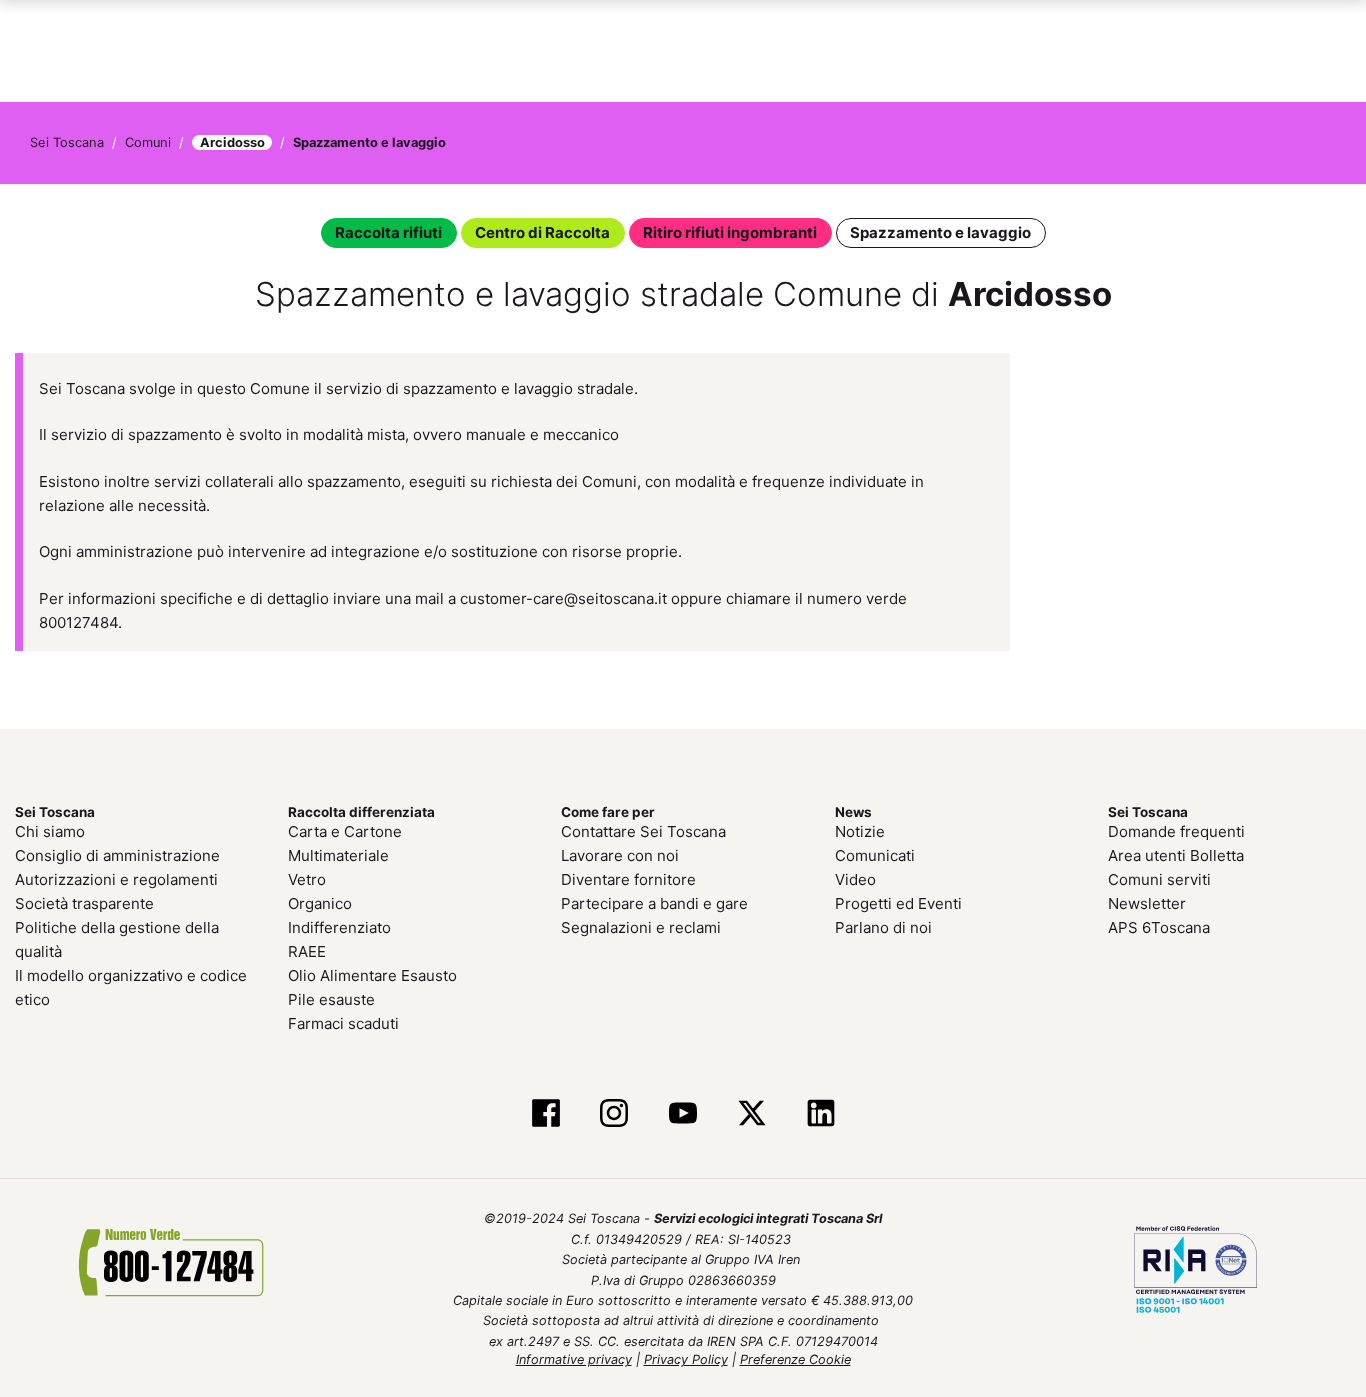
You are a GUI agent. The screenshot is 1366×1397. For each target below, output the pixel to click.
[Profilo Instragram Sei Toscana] (614, 1115)
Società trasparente (84, 903)
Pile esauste (331, 999)
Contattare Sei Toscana (643, 831)
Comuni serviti (1159, 879)
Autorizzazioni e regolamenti (116, 879)
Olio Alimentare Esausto (372, 975)
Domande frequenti (1176, 831)
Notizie (860, 831)
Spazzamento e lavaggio (940, 232)
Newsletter (1147, 903)
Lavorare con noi (620, 855)
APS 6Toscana (1159, 927)
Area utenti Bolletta (1176, 855)
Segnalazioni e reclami (641, 927)
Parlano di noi (883, 927)
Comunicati (875, 855)
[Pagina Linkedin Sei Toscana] (820, 1115)
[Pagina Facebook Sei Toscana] (545, 1115)
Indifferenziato (339, 927)
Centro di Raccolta (542, 232)
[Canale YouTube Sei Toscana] (683, 1115)
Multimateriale (338, 855)
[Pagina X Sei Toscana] (751, 1115)
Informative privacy (574, 1359)
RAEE (307, 951)
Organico (320, 903)
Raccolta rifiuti (388, 232)
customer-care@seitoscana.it (563, 598)
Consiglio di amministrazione (117, 855)
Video (855, 879)
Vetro (307, 879)
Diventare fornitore (628, 879)
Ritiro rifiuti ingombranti (730, 232)
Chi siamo (50, 831)
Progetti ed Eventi (898, 903)
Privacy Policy (686, 1359)
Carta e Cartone (345, 831)
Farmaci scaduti (343, 1023)
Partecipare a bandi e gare (654, 903)
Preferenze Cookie (795, 1359)
